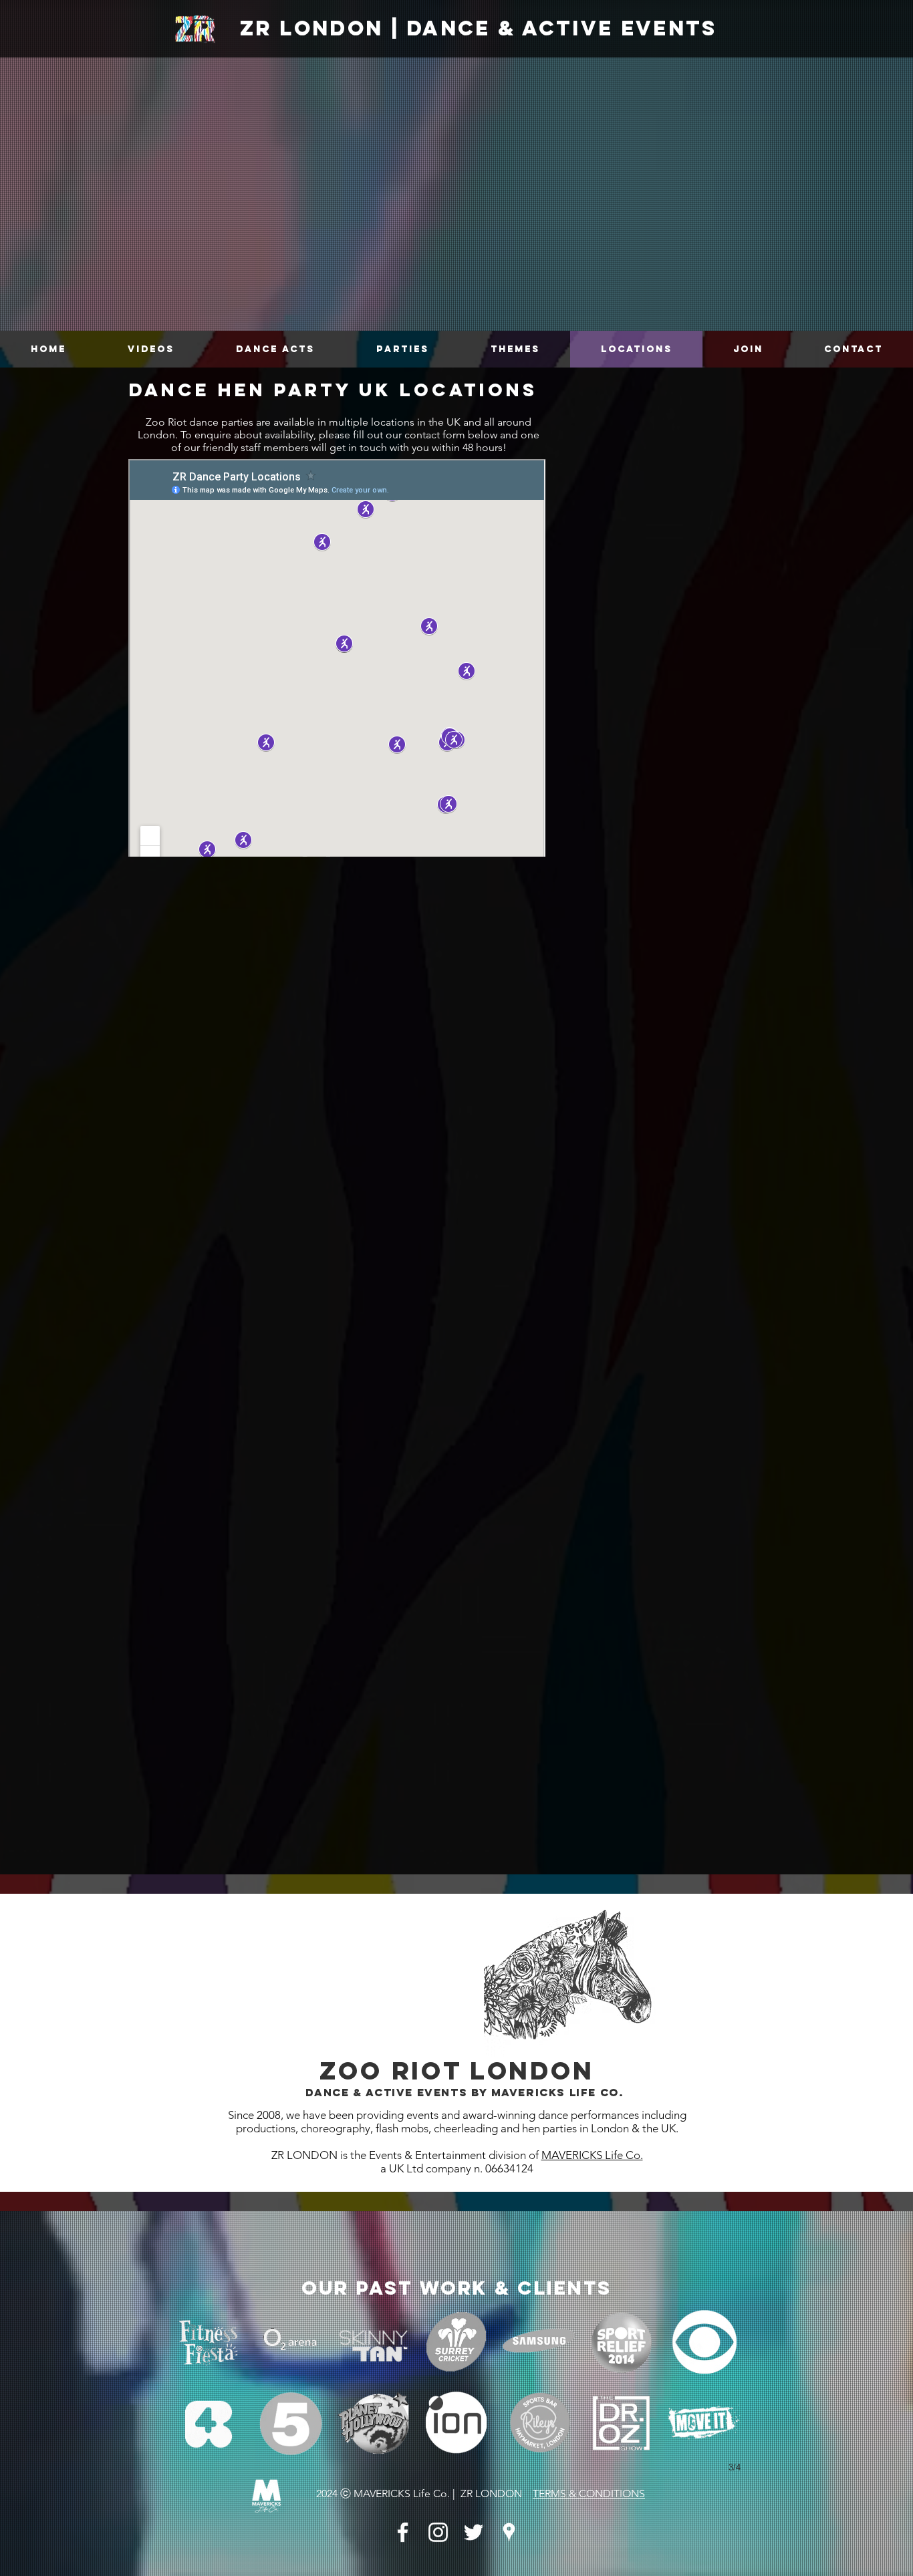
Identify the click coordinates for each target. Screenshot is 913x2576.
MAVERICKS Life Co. (592, 2155)
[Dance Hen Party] (403, 2532)
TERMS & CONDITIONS (589, 2493)
